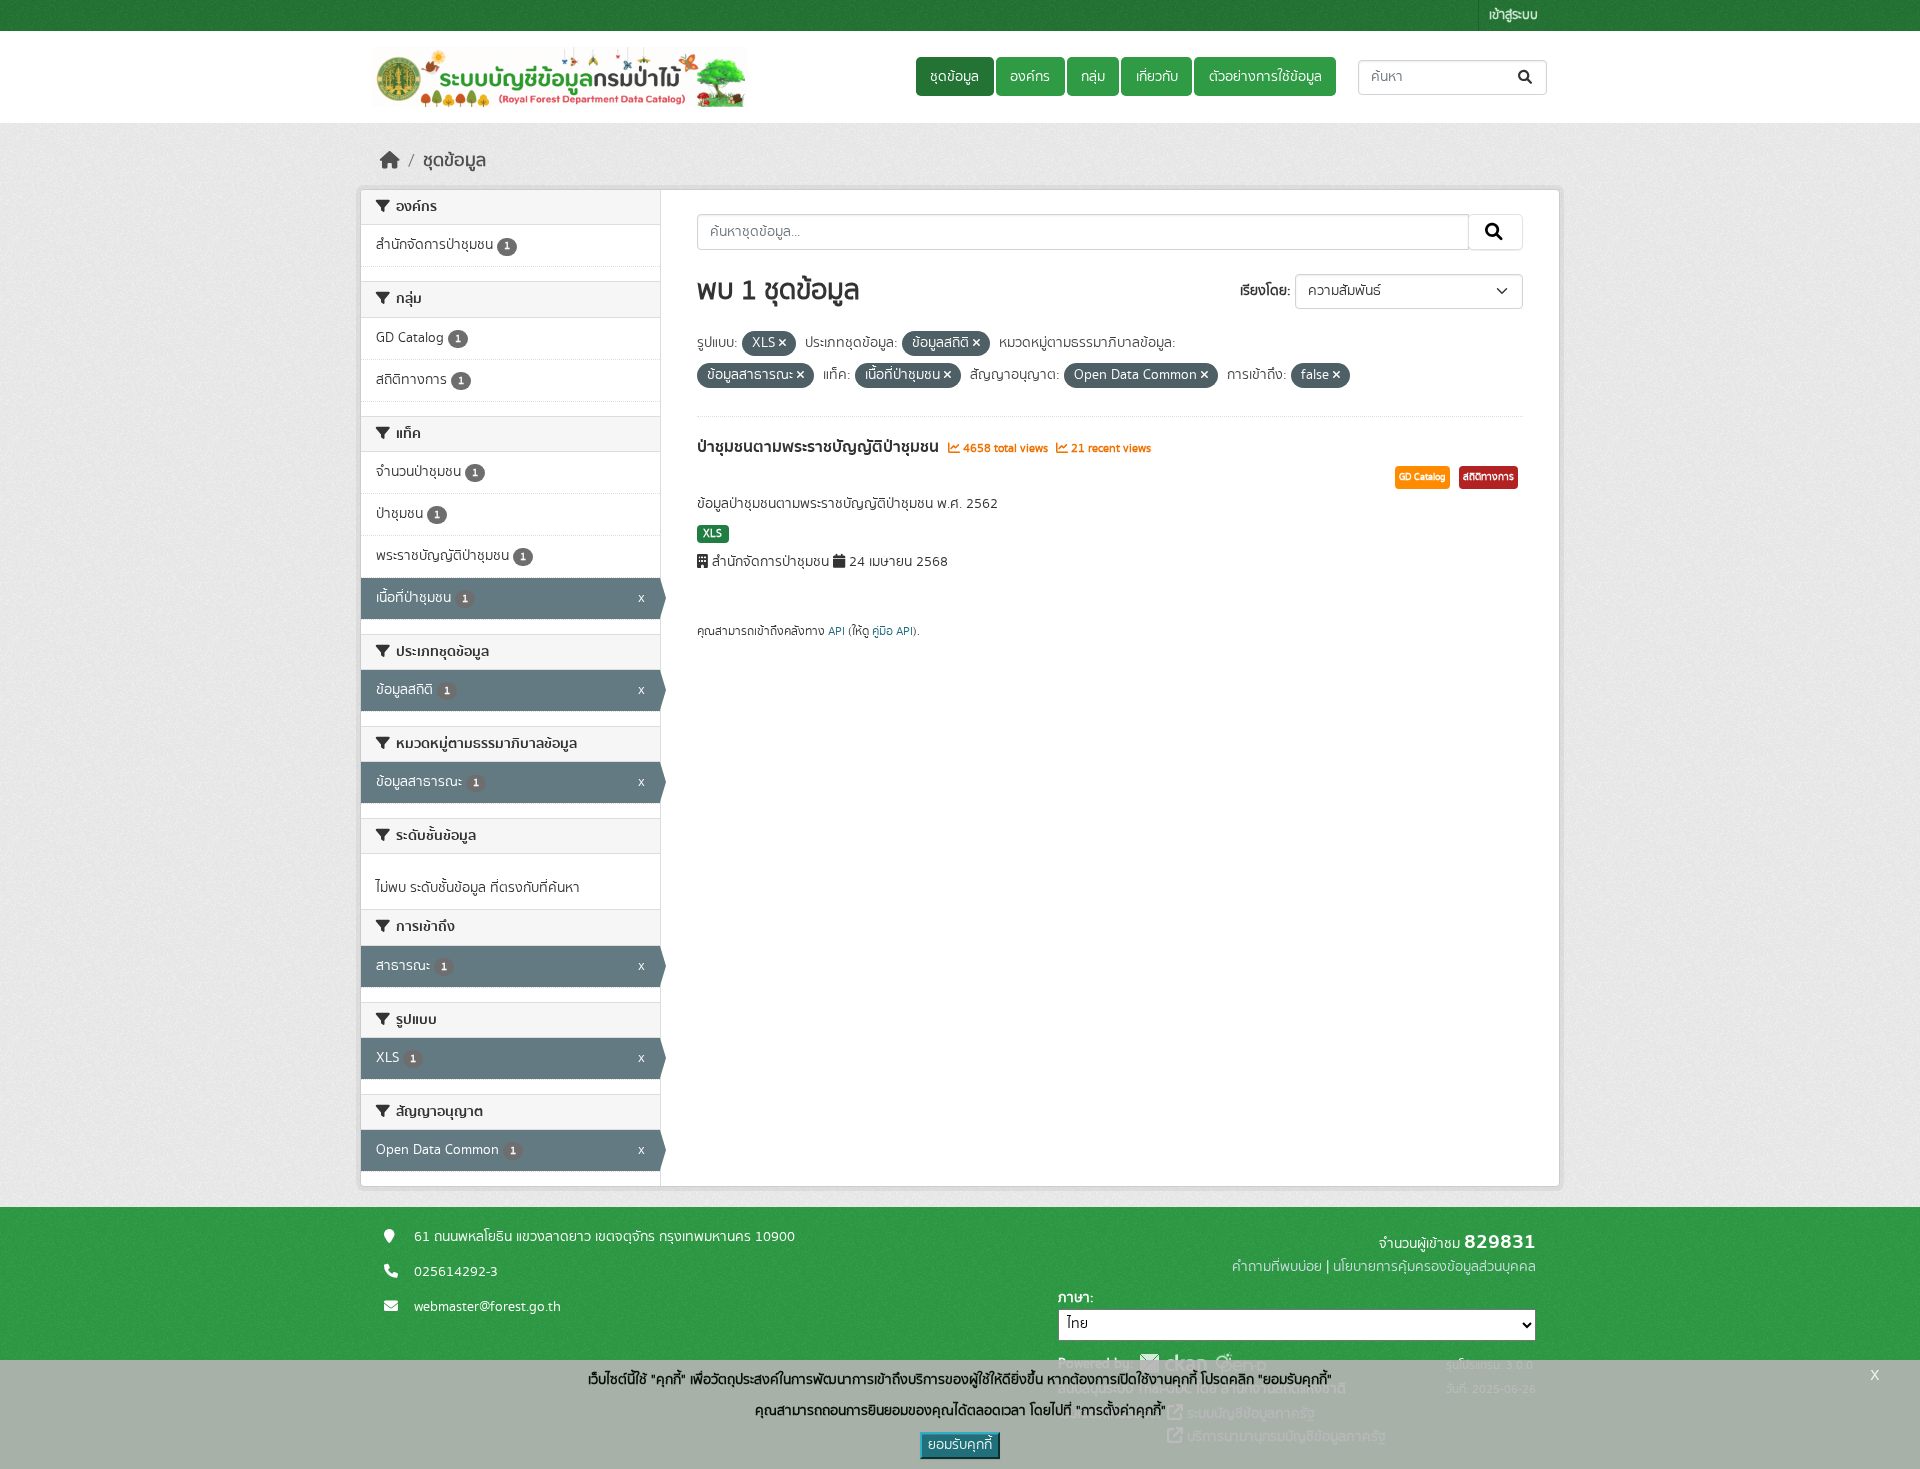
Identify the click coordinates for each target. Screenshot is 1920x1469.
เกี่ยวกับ (1157, 77)
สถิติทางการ (1488, 477)
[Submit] (1526, 77)
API (836, 631)
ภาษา (1074, 1298)
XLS (712, 534)
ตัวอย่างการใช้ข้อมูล (1265, 77)
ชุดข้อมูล (954, 77)
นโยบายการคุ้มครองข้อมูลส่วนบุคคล (1434, 1267)
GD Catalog (1422, 477)
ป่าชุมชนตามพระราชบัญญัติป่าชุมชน (820, 447)
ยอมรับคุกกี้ (960, 1445)
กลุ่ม (1093, 77)
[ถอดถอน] (782, 344)
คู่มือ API (892, 631)
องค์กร (1030, 77)
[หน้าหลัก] (390, 161)
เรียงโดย (1263, 291)
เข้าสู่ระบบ (1513, 15)
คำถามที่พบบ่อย (1277, 1267)
